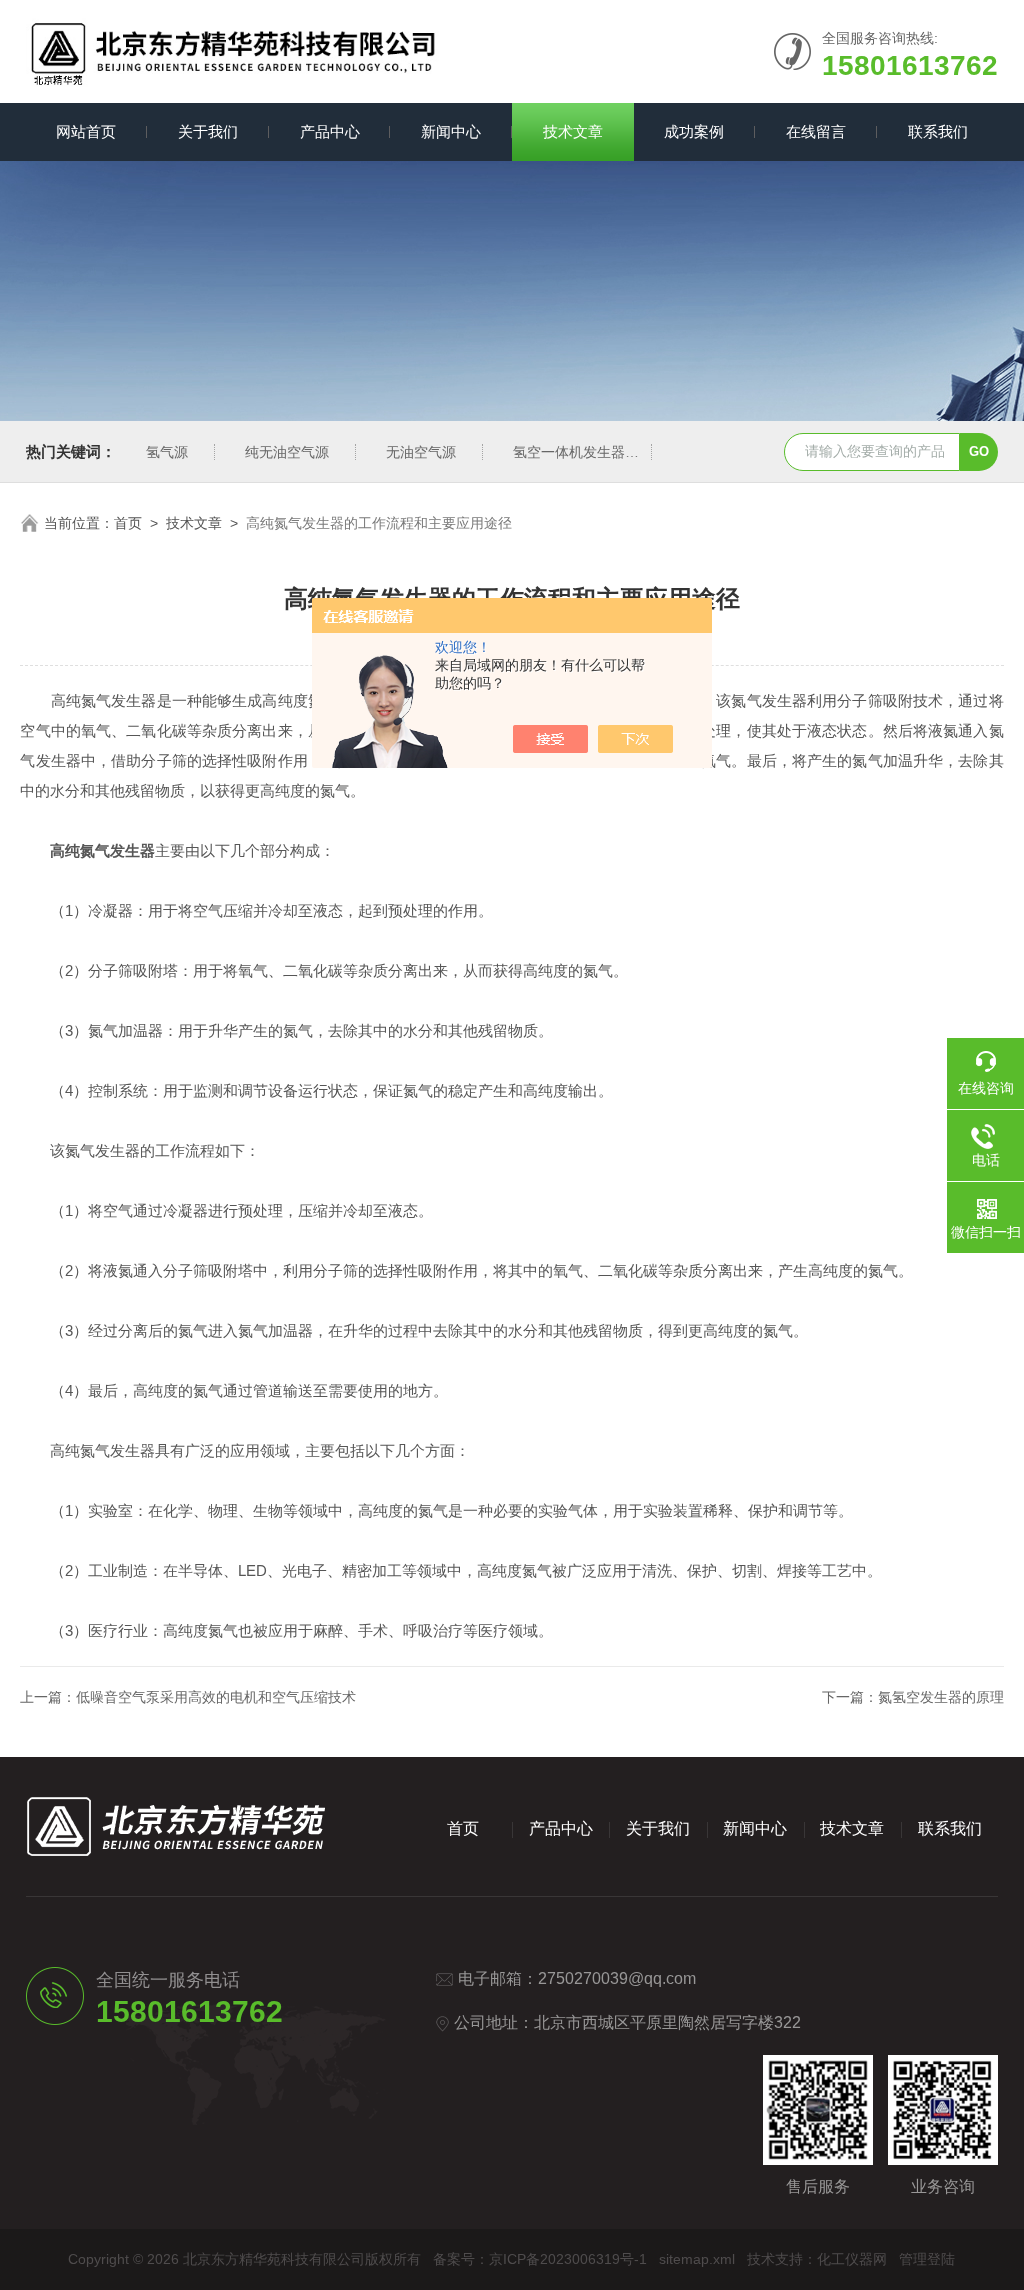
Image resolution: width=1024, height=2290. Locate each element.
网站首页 (86, 131)
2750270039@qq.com (617, 1978)
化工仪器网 (852, 2259)
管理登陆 (927, 2259)
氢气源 (167, 452)
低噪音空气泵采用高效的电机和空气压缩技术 (216, 1697)
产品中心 (330, 131)
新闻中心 (451, 131)
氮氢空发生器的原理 (941, 1697)
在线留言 (816, 131)
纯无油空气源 (287, 452)
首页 (128, 523)
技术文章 (573, 131)
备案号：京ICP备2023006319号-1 (540, 2259)
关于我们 (208, 131)
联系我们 (938, 131)
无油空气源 (421, 452)
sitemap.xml (697, 2259)
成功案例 (694, 131)
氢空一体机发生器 (569, 452)
